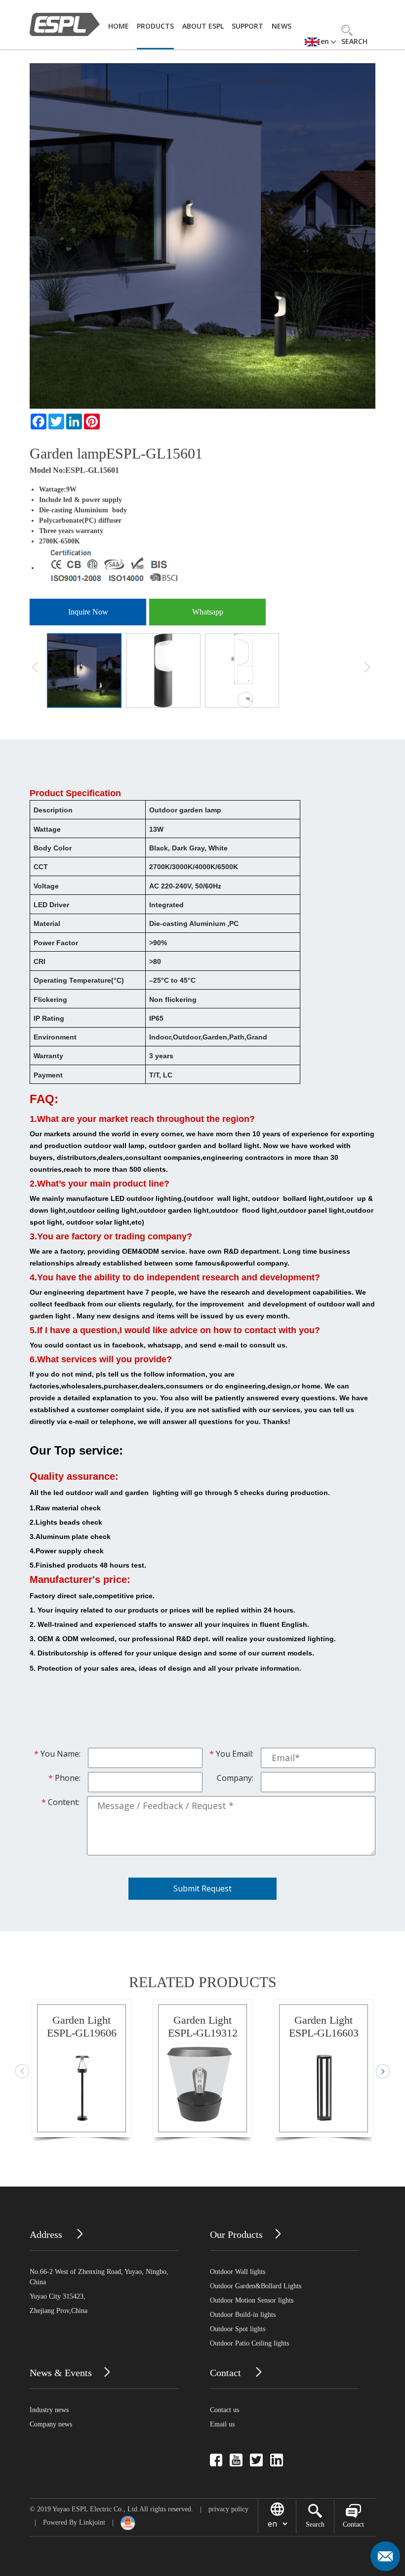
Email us (222, 2424)
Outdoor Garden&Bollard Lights (256, 2286)
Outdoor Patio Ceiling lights (249, 2343)
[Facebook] (39, 422)
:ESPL (74, 470)
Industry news (49, 2410)
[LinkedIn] (74, 422)
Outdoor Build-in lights (243, 2315)
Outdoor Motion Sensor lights (252, 2300)
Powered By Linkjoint (74, 2522)
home (119, 26)
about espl (203, 26)
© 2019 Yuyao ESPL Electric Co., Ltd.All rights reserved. (111, 2509)
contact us (269, 81)
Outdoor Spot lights (238, 2329)
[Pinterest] (92, 422)
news (282, 26)
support (247, 26)
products (155, 26)
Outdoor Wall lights (238, 2272)
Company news (51, 2424)
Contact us (224, 2410)
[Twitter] (56, 422)
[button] (383, 2071)
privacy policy (228, 2509)
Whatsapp (208, 612)
